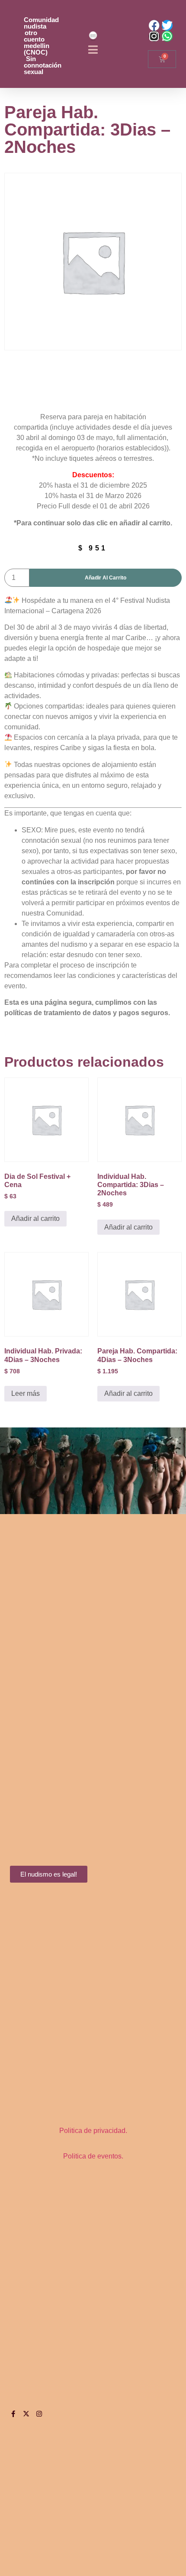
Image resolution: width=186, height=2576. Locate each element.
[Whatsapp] (167, 36)
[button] (93, 50)
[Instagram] (154, 36)
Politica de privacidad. (93, 2131)
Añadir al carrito (106, 578)
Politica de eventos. (93, 2156)
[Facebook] (154, 25)
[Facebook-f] (13, 2414)
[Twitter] (167, 25)
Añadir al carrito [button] (35, 1218)
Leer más (26, 1393)
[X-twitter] (26, 2414)
